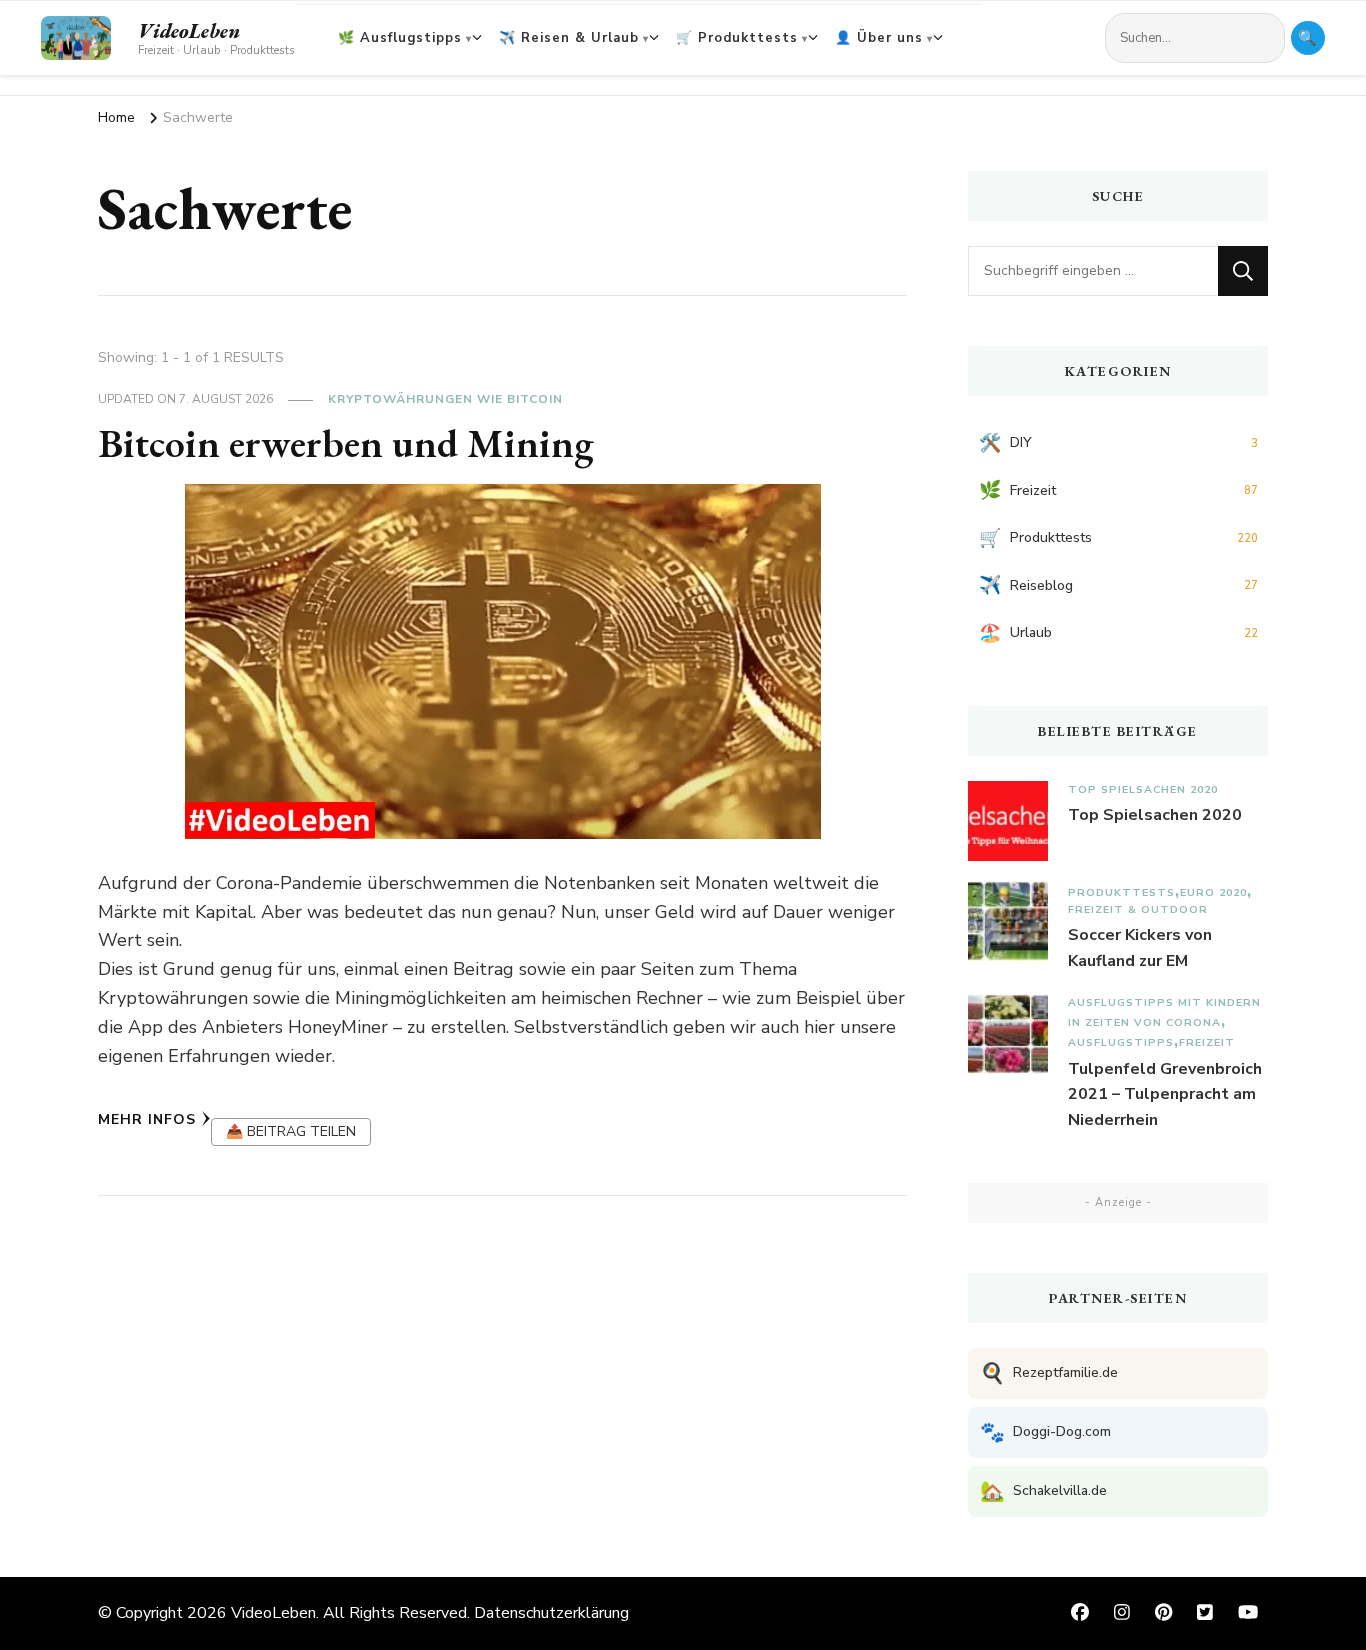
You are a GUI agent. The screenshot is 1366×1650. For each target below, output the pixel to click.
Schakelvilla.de (1043, 1491)
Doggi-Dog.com (1045, 1432)
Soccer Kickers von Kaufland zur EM (1140, 948)
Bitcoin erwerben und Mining (346, 443)
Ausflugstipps (1121, 1042)
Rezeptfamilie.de (1049, 1373)
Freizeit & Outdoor (1138, 909)
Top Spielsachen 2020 (1143, 789)
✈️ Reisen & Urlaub (569, 38)
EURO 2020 (1213, 892)
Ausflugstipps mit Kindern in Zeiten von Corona (1164, 1012)
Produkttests (1121, 892)
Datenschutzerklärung (551, 1613)
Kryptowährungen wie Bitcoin (445, 399)
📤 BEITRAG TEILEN (291, 1131)
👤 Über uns (879, 38)
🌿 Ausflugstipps (400, 38)
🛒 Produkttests (737, 38)
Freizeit (1207, 1042)
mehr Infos (147, 1119)
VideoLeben (189, 31)
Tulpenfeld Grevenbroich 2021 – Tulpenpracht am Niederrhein (1165, 1094)
